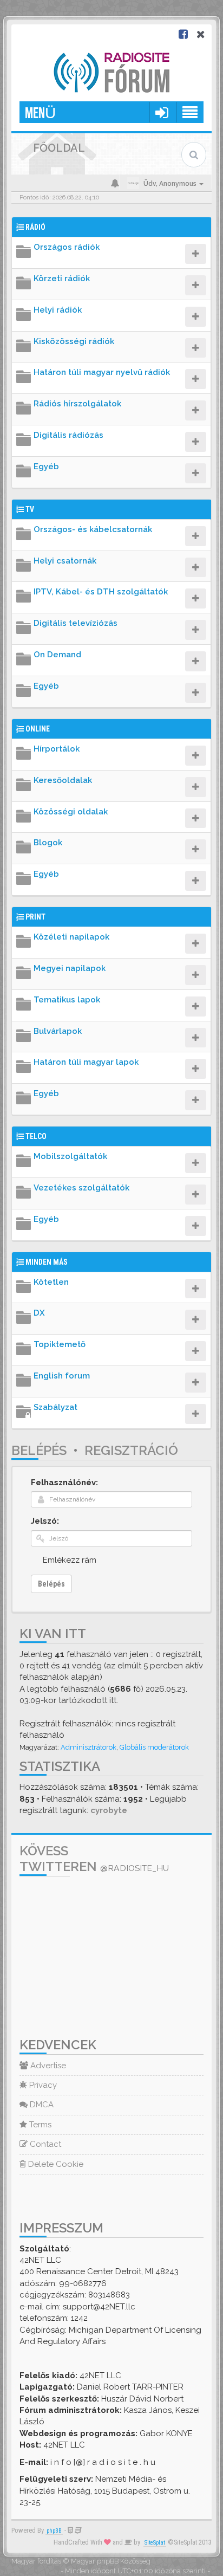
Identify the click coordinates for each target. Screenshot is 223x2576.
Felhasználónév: (64, 1483)
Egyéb (46, 467)
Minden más (47, 1262)
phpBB (54, 2531)
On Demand (57, 655)
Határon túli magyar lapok (86, 1062)
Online (38, 729)
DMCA (41, 2105)
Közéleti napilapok (71, 937)
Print (35, 917)
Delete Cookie (55, 2164)
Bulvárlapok (58, 1031)
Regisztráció (131, 1450)
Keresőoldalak (63, 780)
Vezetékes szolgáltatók (81, 1188)
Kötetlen (51, 1282)
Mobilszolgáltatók (70, 1156)
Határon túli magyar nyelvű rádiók (102, 372)
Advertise (47, 2066)
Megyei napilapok (70, 968)
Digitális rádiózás (68, 435)
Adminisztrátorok (88, 1747)
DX (39, 1313)
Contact (44, 2144)
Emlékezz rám (70, 1560)
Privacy (42, 2085)
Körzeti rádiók (62, 279)
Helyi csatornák (65, 561)
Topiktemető (60, 1344)
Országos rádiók (67, 247)
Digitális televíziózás (76, 623)
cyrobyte (109, 1810)
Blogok (48, 843)
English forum (62, 1376)
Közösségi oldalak (71, 812)
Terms (39, 2125)
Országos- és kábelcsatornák (93, 529)
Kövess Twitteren (94, 1859)
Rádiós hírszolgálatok (77, 404)
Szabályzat (55, 1407)
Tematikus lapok (67, 1000)
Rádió (35, 227)
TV (30, 509)
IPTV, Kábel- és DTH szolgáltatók (101, 592)
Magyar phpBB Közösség (111, 2561)
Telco (36, 1136)
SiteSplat (155, 2543)
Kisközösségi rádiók (74, 341)
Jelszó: (45, 1521)
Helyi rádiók (58, 310)
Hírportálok (57, 749)
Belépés (39, 1450)
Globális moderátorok (154, 1747)
